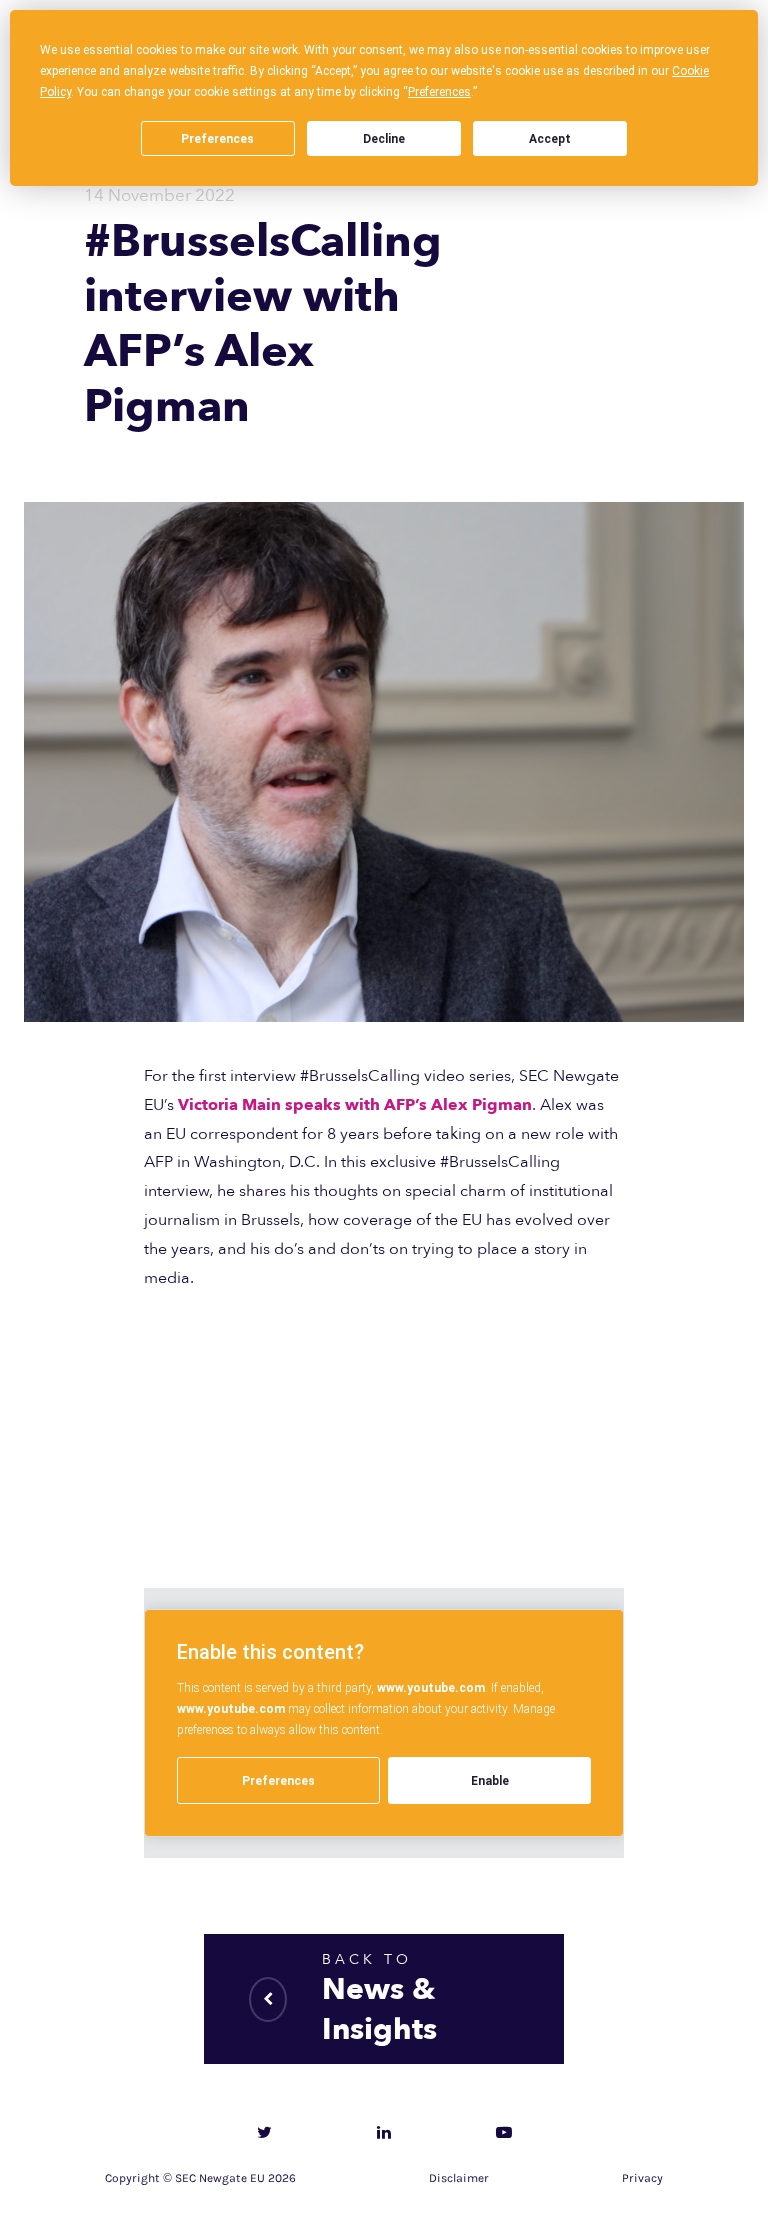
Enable (490, 1781)
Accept (550, 139)
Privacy (642, 2178)
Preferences (217, 139)
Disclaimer (459, 2178)
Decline (384, 139)
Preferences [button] (439, 92)
